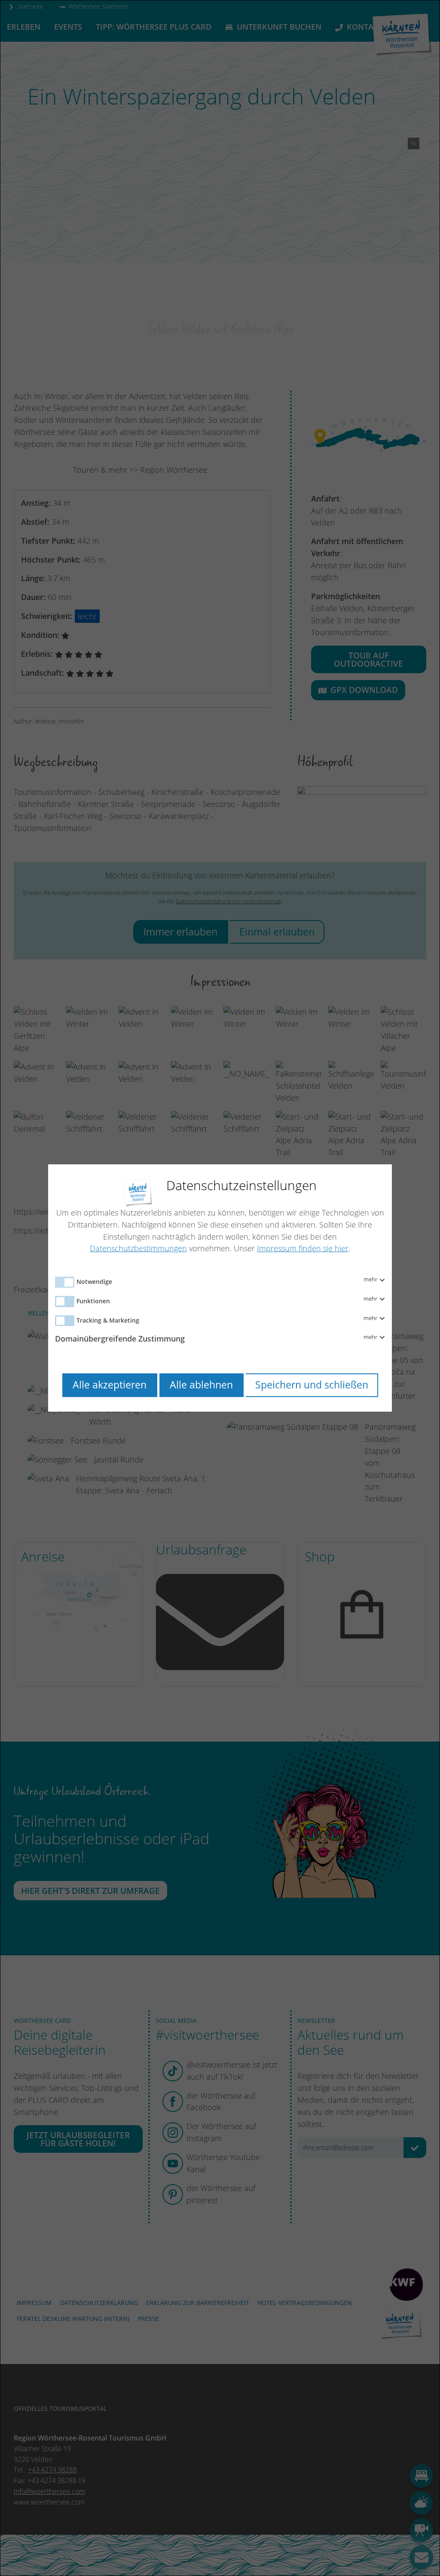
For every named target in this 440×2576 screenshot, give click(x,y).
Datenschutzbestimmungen (138, 1248)
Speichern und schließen (312, 1385)
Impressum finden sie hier (303, 1248)
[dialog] (220, 1288)
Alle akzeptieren (110, 1385)
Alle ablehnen (201, 1385)
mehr (371, 1280)
